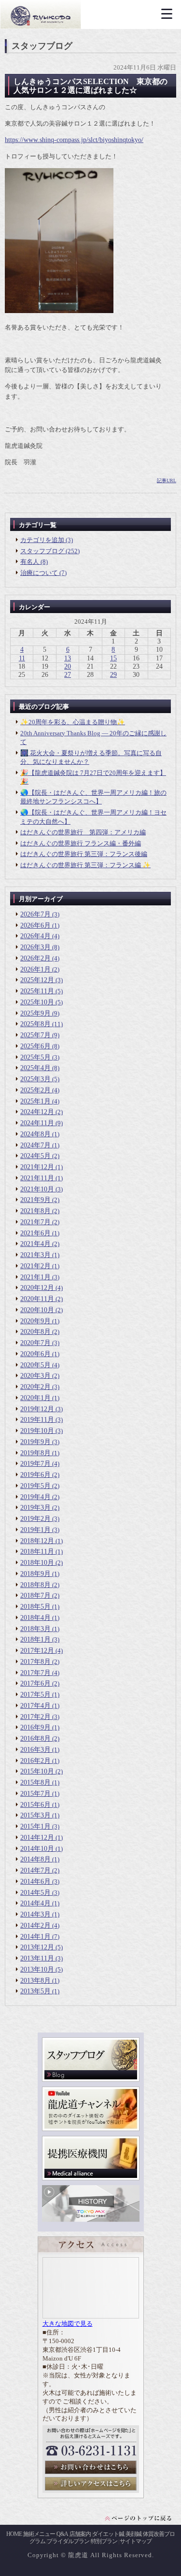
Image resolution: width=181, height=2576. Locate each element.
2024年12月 (37, 1112)
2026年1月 (35, 969)
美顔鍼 (133, 2534)
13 (68, 658)
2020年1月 (35, 1398)
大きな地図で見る (68, 2324)
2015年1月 (35, 1826)
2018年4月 (35, 1618)
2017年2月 (35, 1717)
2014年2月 (35, 1925)
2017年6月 (35, 1683)
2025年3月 (35, 1079)
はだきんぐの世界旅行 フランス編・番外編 (81, 843)
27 (68, 675)
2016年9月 (35, 1727)
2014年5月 (35, 1893)
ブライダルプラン (68, 2541)
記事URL (167, 480)
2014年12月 (37, 1838)
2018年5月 (35, 1607)
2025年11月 (37, 991)
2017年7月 (35, 1673)
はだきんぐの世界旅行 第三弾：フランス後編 (84, 854)
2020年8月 (35, 1332)
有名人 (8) (34, 562)
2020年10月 (37, 1310)
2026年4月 (35, 936)
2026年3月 (35, 947)
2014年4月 (35, 1903)
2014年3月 (35, 1914)
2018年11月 (37, 1552)
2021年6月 (35, 1233)
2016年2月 (35, 1761)
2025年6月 (35, 1046)
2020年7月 (35, 1343)
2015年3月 (35, 1815)
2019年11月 (37, 1420)
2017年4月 (35, 1706)
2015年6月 (35, 1805)
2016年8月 (35, 1739)
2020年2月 (35, 1387)
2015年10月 (37, 1771)
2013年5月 (35, 1991)
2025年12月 (37, 980)
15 (113, 658)
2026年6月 (35, 925)
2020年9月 (35, 1321)
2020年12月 (37, 1288)
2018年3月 (35, 1629)
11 (22, 658)
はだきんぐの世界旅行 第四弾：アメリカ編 (83, 832)
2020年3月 (35, 1376)
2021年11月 (37, 1178)
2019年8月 (35, 1453)
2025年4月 (35, 1068)
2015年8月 (35, 1782)
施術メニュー (39, 2534)
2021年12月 (37, 1167)
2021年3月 (35, 1255)
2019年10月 (37, 1431)
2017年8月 (35, 1662)
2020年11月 (37, 1299)
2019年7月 (35, 1464)
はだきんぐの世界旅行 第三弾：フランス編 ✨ (85, 865)
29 (113, 675)
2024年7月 (35, 1145)
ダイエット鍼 (108, 2534)
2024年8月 (35, 1134)
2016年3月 (35, 1750)
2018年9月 (35, 1574)
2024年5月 (35, 1156)
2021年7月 (35, 1222)
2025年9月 (35, 1013)
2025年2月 (35, 1090)
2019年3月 (35, 1508)
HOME (14, 2534)
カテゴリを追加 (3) (47, 540)
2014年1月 (35, 1937)
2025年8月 (35, 1024)
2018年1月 (35, 1639)
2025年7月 (35, 1035)
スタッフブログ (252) (50, 551)
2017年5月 (35, 1695)
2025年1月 (35, 1101)
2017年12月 (37, 1651)
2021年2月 (35, 1266)
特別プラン (104, 2541)
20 (68, 666)
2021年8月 (35, 1211)
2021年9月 (35, 1200)
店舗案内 (80, 2534)
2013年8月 (35, 1981)
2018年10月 (37, 1563)
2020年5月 (35, 1365)
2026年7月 (35, 914)
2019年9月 (35, 1442)
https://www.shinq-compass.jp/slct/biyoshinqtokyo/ (74, 140)
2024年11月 (37, 1123)
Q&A (62, 2534)
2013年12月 (37, 1947)
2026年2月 (35, 958)
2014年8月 (35, 1859)
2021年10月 (37, 1189)
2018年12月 (37, 1541)
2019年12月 (37, 1409)
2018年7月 (35, 1596)
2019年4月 (35, 1497)
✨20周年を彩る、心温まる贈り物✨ (73, 722)
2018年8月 (35, 1585)
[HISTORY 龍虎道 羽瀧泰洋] (91, 2220)
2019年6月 (35, 1475)
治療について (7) (43, 573)
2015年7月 (35, 1794)
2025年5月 (35, 1057)
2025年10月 (37, 1002)
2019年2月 (35, 1519)
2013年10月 (37, 1969)
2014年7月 (35, 1870)
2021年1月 (35, 1277)
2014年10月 (37, 1849)
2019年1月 (35, 1530)
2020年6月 (35, 1354)
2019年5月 (35, 1486)
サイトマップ (136, 2541)
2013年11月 (37, 1958)
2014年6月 (35, 1882)
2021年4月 (35, 1244)
